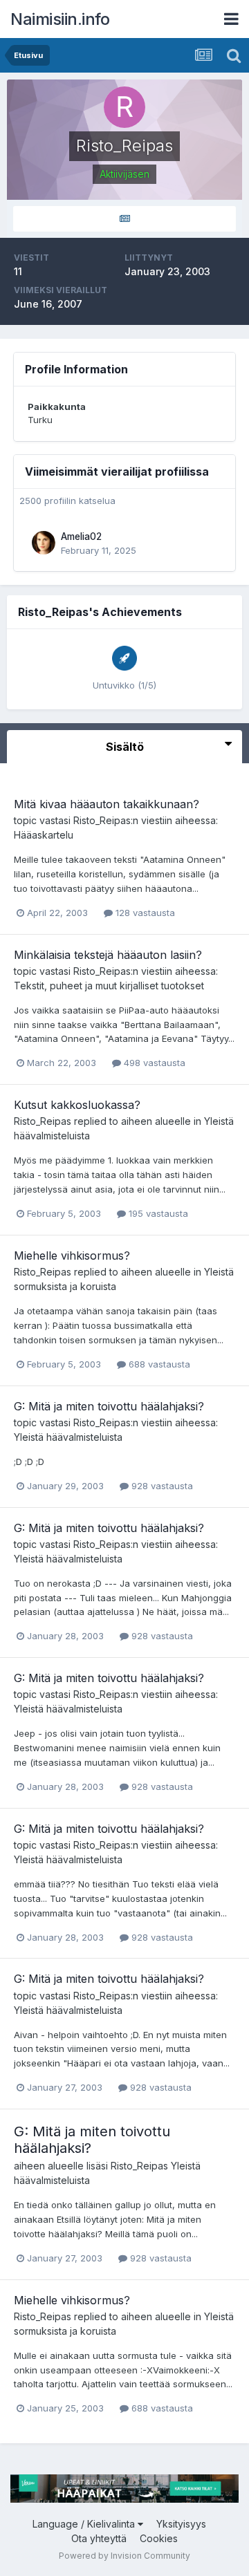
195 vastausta (157, 1213)
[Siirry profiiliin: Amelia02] (44, 543)
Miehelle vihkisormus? (72, 1256)
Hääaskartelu (44, 835)
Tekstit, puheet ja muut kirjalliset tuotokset (109, 986)
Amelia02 (81, 536)
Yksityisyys (181, 2524)
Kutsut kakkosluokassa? (77, 1105)
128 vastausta (144, 913)
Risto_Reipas (102, 820)
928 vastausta (161, 1486)
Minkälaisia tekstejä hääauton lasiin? (108, 955)
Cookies (159, 2538)
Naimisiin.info (60, 19)
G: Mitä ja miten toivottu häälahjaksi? (109, 1406)
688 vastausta (158, 1364)
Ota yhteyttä (99, 2538)
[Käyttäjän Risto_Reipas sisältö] (124, 219)
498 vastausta (153, 1063)
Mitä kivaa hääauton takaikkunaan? (107, 804)
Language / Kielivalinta (85, 2524)
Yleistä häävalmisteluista (68, 1437)
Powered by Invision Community (124, 2556)
